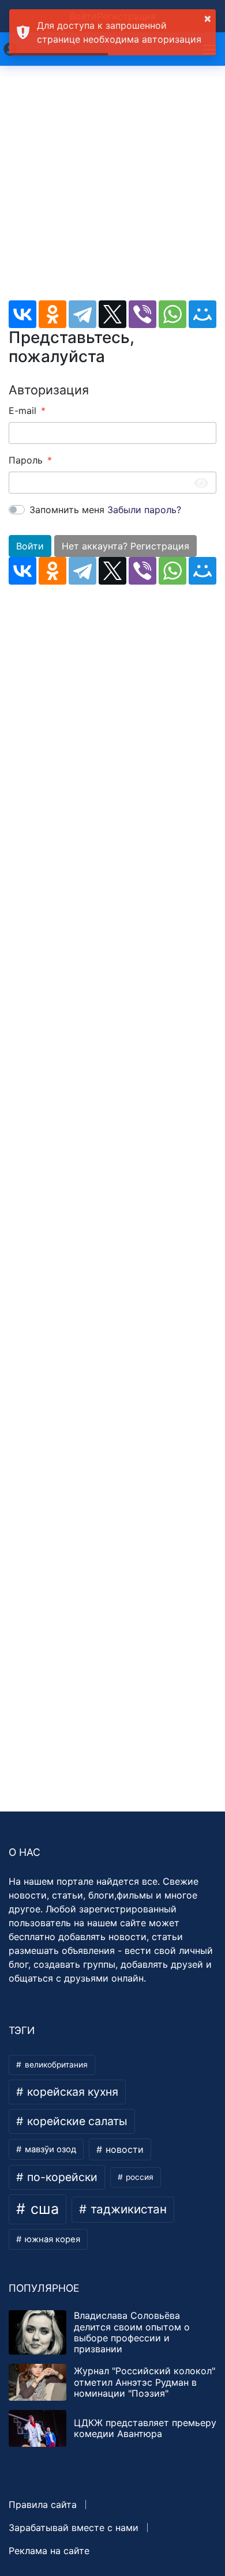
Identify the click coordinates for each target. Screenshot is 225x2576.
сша (43, 2209)
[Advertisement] (112, 188)
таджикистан (127, 2209)
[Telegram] (82, 314)
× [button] (208, 18)
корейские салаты (76, 2121)
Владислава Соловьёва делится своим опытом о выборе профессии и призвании (132, 2332)
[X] (112, 314)
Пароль (26, 460)
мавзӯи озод (49, 2149)
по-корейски (61, 2177)
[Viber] (142, 314)
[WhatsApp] (172, 314)
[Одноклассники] (52, 314)
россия (138, 2177)
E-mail (22, 410)
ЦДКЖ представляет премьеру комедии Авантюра (145, 2428)
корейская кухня (71, 2092)
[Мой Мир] (202, 314)
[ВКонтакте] (22, 314)
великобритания (55, 2065)
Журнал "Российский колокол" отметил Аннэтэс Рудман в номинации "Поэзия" (145, 2382)
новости (123, 2149)
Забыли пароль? (144, 510)
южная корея (51, 2239)
